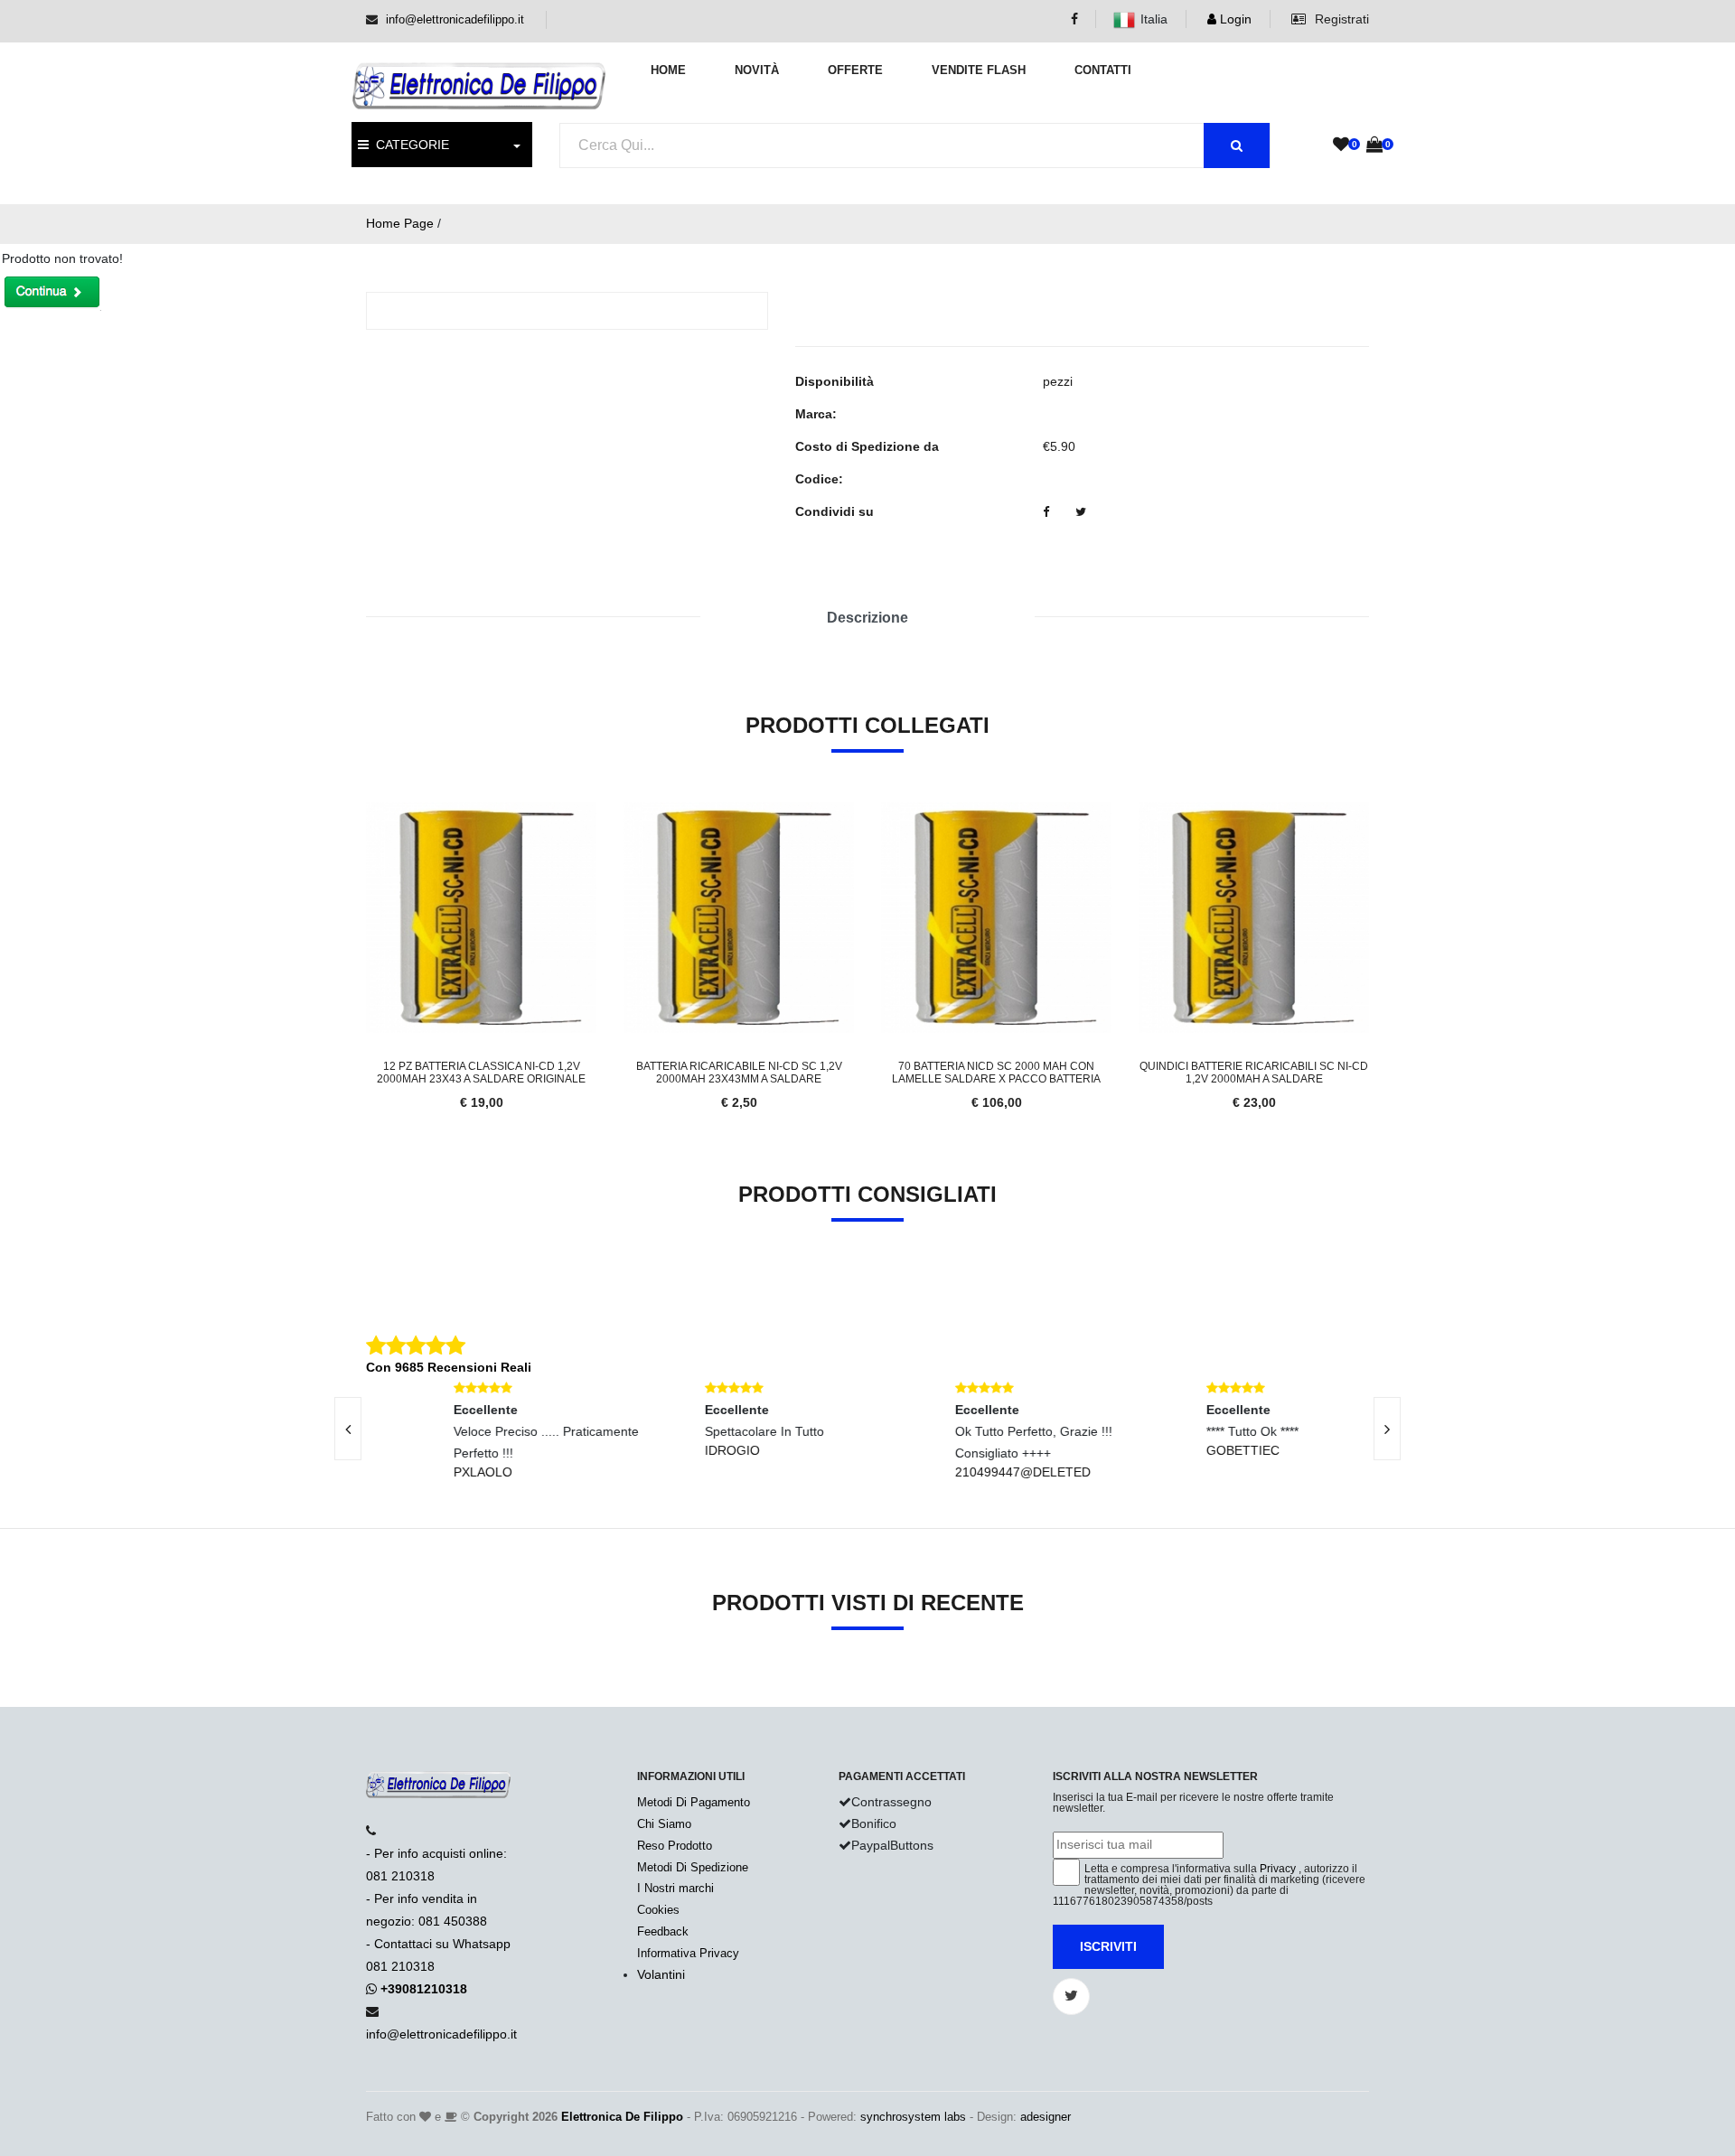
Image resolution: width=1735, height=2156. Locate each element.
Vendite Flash (979, 70)
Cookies (658, 1910)
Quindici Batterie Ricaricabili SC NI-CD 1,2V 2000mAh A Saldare (1254, 1073)
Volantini (661, 1974)
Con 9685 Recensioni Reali (449, 1367)
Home (668, 70)
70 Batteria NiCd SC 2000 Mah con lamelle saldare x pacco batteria (996, 1073)
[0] (1341, 145)
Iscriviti (1108, 1946)
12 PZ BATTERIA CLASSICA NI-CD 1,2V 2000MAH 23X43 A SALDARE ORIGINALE (481, 1073)
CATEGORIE (409, 145)
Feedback (663, 1931)
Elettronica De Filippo (622, 2117)
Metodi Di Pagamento (694, 1802)
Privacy (1278, 1869)
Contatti (1103, 70)
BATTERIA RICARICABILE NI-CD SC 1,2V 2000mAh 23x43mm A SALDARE (739, 1073)
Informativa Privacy (688, 1953)
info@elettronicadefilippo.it (455, 19)
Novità (757, 70)
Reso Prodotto (675, 1846)
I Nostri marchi (675, 1888)
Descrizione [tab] (867, 618)
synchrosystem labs (913, 2117)
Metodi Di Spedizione (693, 1867)
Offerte (855, 70)
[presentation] (348, 1429)
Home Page (400, 223)
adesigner (1046, 2117)
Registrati (1340, 19)
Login (1234, 19)
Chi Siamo (664, 1824)
